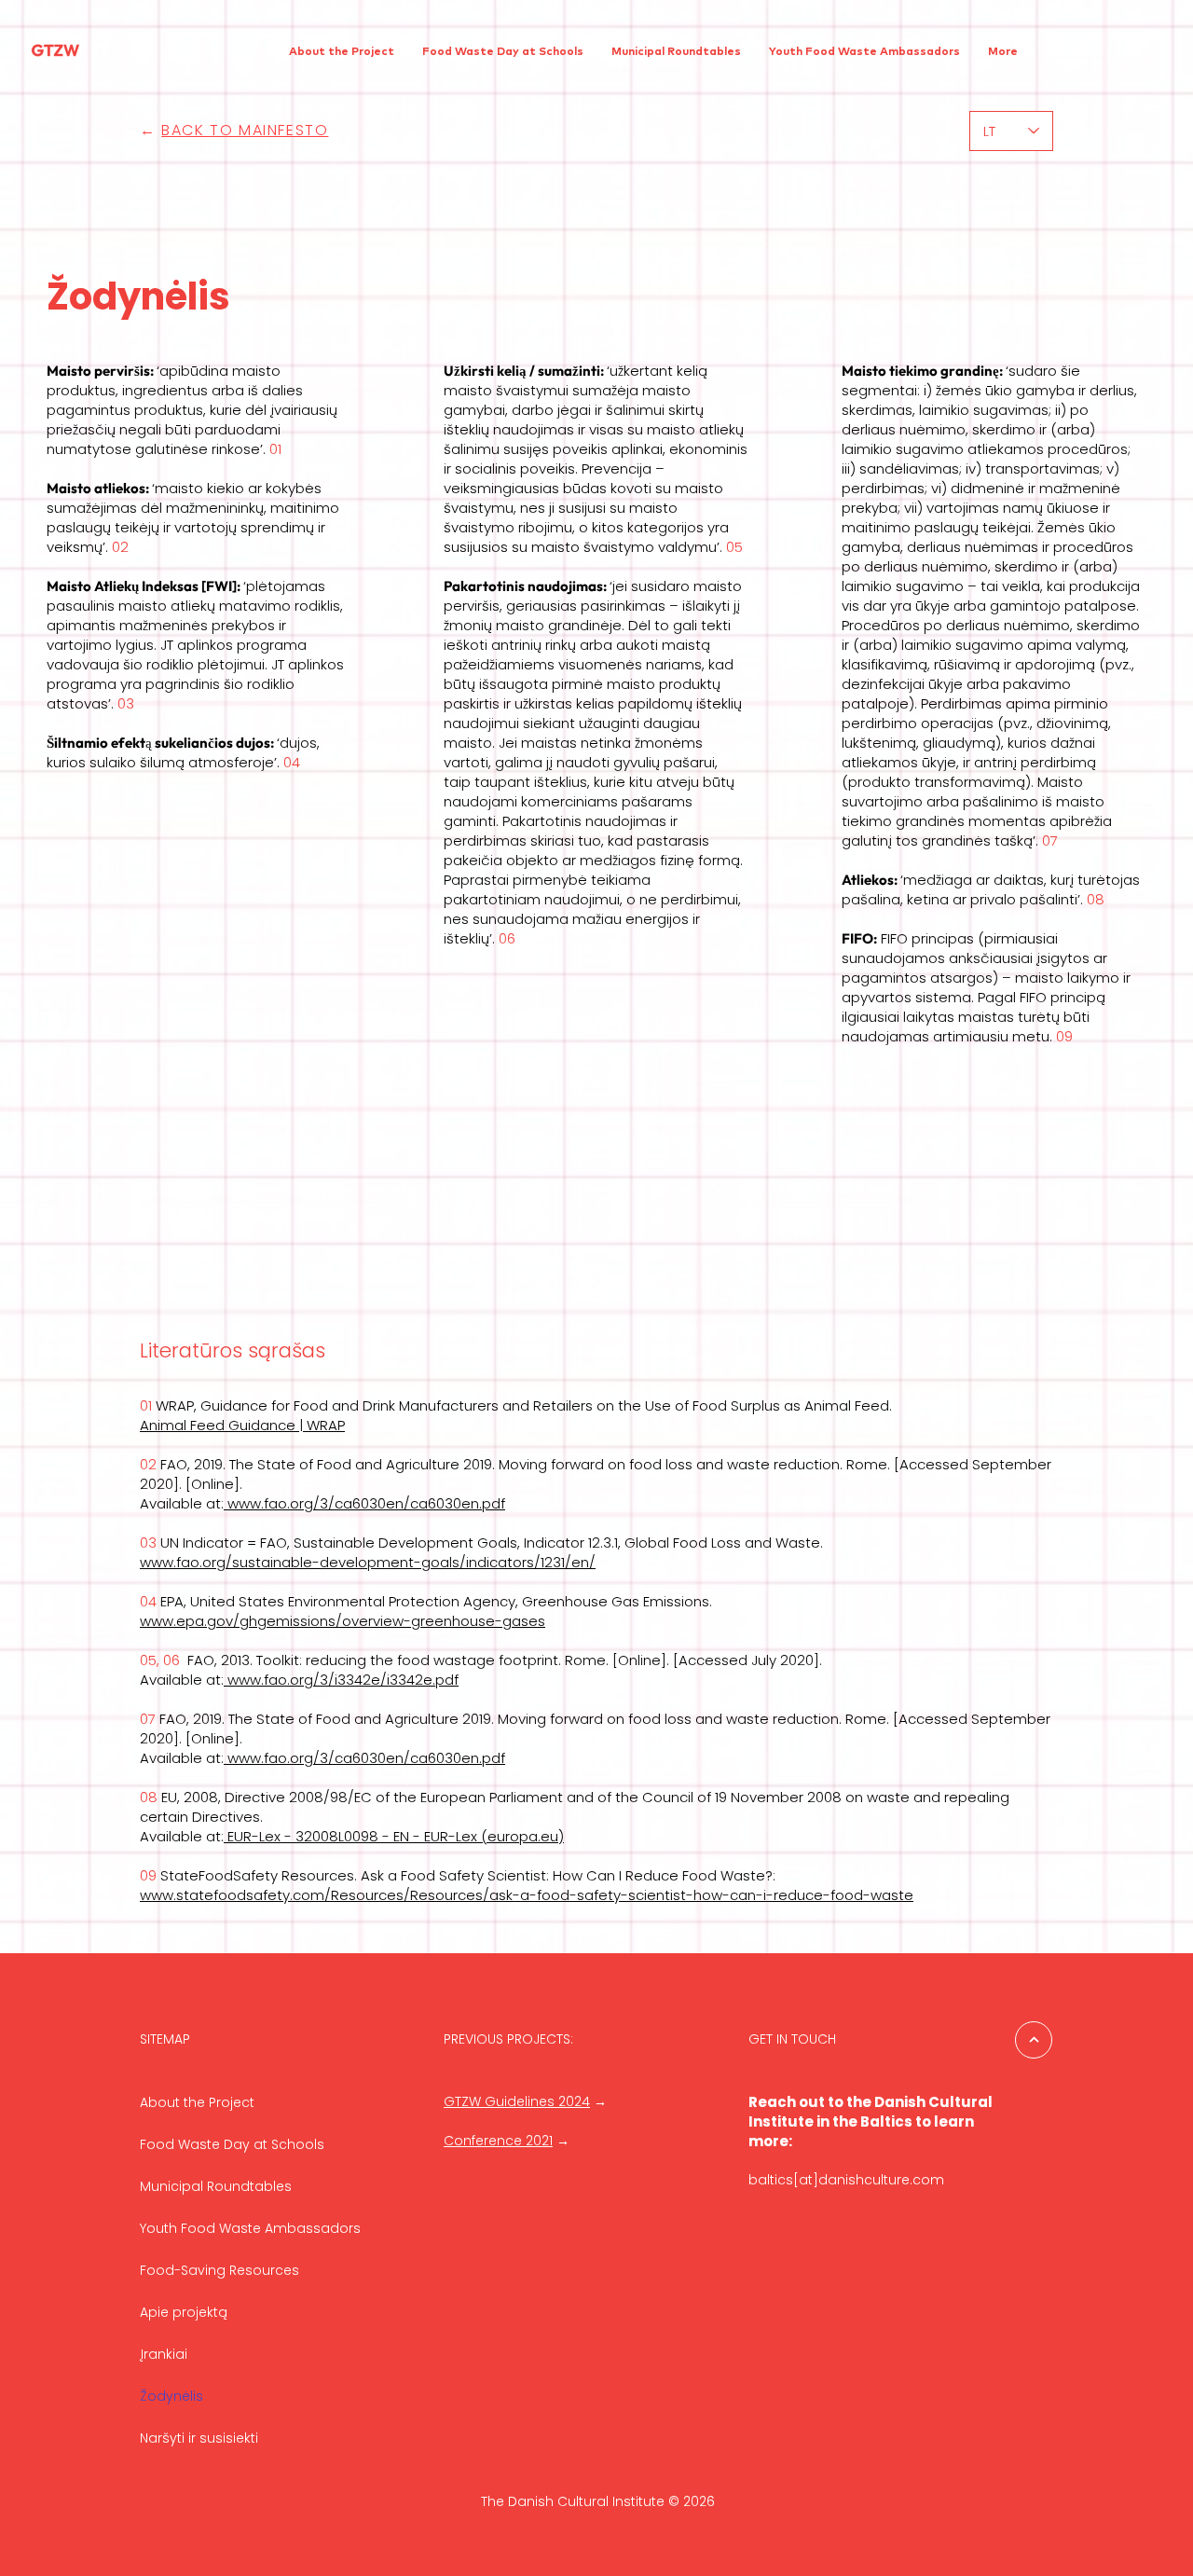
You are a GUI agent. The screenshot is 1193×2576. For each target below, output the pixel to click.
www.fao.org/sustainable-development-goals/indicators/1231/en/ (368, 1562)
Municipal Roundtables (216, 2186)
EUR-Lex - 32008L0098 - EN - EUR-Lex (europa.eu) (396, 1836)
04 (292, 762)
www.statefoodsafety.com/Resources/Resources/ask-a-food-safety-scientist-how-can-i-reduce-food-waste (527, 1895)
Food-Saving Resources (219, 2270)
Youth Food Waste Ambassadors (250, 2228)
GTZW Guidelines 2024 (517, 2101)
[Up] (1034, 2040)
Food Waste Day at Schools (232, 2144)
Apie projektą (184, 2312)
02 (120, 547)
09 (1064, 1036)
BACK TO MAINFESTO (245, 130)
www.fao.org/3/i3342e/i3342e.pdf (341, 1680)
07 (1050, 840)
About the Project (197, 2102)
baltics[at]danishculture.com (846, 2180)
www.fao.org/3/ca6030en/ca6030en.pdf (364, 1503)
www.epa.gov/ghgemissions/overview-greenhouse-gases (343, 1621)
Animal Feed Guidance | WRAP (242, 1425)
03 (126, 703)
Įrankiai (164, 2354)
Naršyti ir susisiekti (199, 2438)
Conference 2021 (498, 2141)
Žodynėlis (171, 2396)
